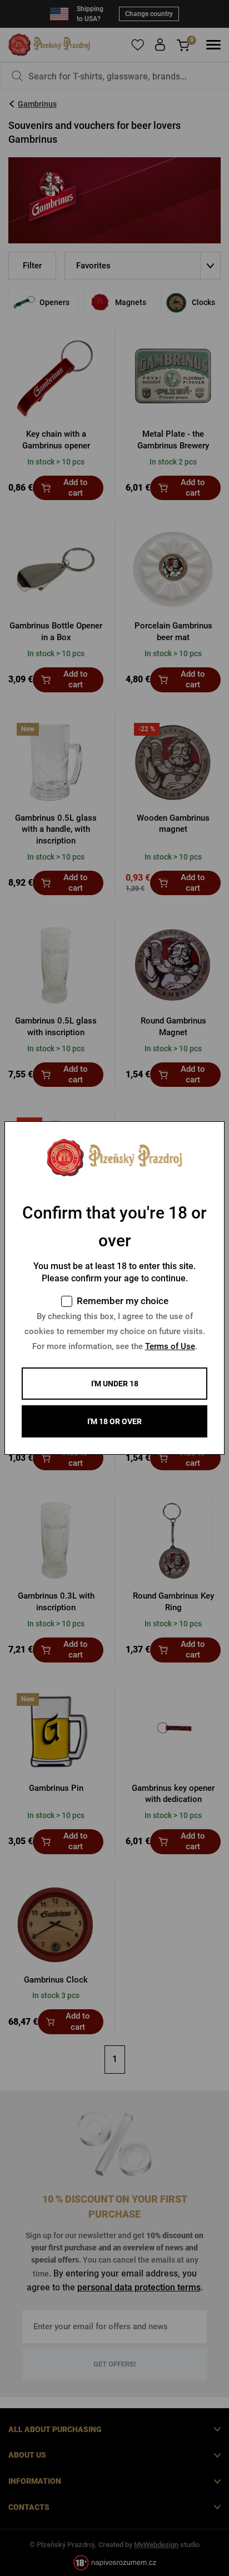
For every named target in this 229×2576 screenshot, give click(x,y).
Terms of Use (170, 1346)
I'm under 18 (115, 1384)
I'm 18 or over (114, 1421)
